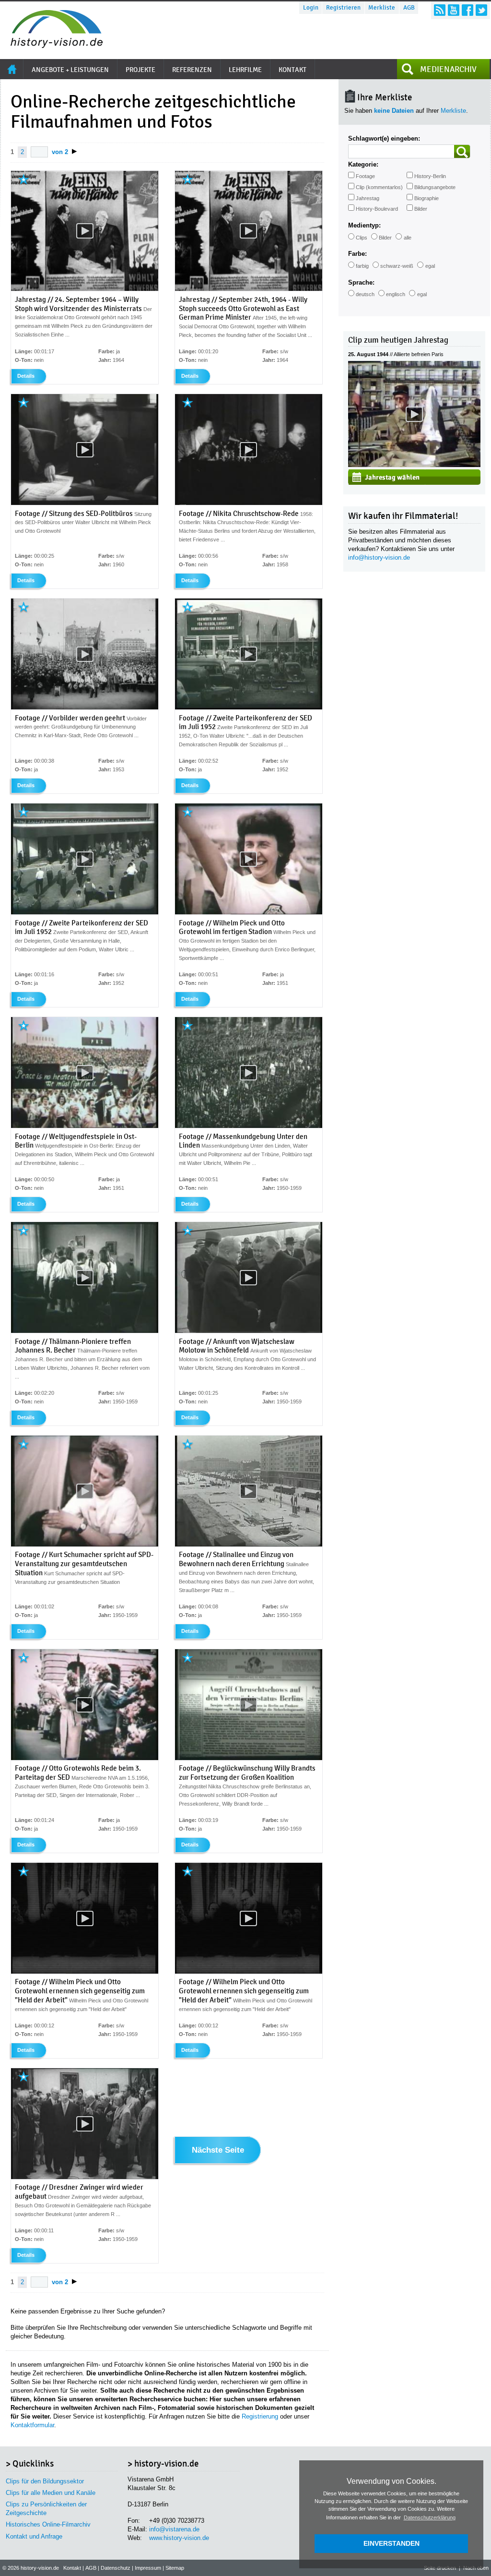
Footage (365, 176)
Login (311, 8)
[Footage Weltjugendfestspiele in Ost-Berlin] (85, 1126)
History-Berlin (430, 176)
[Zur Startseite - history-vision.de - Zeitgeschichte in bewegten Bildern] (52, 45)
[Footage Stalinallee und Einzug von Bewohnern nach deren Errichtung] (249, 1545)
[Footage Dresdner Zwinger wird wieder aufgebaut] (85, 2177)
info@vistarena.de (174, 2529)
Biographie (427, 198)
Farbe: (357, 254)
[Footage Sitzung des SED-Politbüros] (85, 503)
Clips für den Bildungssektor (45, 2481)
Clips (362, 238)
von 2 (60, 152)
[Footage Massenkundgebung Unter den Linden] (249, 1126)
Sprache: (361, 282)
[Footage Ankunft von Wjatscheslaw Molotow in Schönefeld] (249, 1331)
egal (430, 266)
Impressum (148, 2568)
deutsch (365, 294)
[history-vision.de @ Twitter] (481, 10)
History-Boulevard (377, 209)
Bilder (421, 209)
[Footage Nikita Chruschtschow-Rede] (249, 503)
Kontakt (72, 2568)
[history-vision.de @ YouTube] (454, 10)
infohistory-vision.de (379, 557)
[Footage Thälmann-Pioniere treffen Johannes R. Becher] (85, 1331)
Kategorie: (363, 164)
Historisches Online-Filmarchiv (48, 2524)
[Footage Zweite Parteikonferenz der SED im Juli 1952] (249, 707)
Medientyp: (364, 225)
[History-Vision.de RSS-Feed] (440, 10)
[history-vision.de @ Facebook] (468, 10)
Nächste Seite (218, 2150)
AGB (409, 8)
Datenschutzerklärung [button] (430, 2517)
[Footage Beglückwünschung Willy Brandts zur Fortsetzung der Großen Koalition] (249, 1758)
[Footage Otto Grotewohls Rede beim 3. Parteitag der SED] (85, 1758)
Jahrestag (368, 198)
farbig (362, 266)
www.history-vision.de (179, 2538)
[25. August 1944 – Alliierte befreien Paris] (414, 465)
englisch (396, 294)
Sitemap (175, 2568)
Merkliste (382, 8)
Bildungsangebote (435, 187)
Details (26, 376)
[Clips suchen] (462, 151)
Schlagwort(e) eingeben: (384, 138)
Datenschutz (116, 2568)
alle (408, 238)
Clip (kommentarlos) (379, 187)
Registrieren (343, 8)
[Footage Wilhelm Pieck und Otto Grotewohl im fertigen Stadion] (249, 912)
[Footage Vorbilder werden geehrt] (85, 707)
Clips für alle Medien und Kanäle (51, 2493)
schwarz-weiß (397, 266)
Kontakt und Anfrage (34, 2536)
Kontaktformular (32, 2425)
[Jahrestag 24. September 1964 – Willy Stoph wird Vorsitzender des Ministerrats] (85, 289)
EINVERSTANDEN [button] (392, 2543)
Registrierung (260, 2416)
